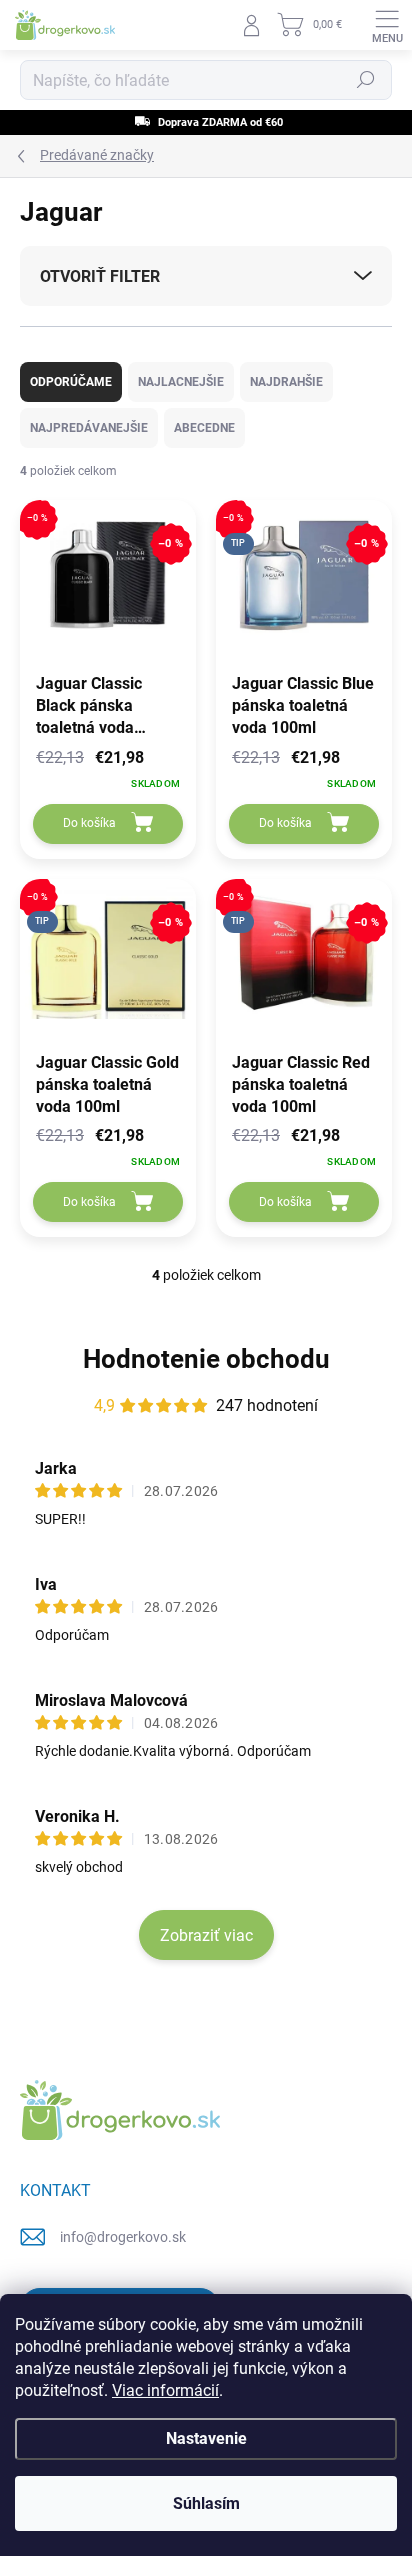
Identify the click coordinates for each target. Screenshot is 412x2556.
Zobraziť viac (206, 1935)
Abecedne (204, 428)
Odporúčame (71, 382)
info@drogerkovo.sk (123, 2237)
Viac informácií (165, 2390)
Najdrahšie (286, 382)
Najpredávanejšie (89, 428)
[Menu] (387, 25)
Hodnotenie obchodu (206, 1359)
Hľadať (366, 80)
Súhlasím (206, 2503)
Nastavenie (206, 2438)
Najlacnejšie (181, 382)
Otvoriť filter (100, 276)
